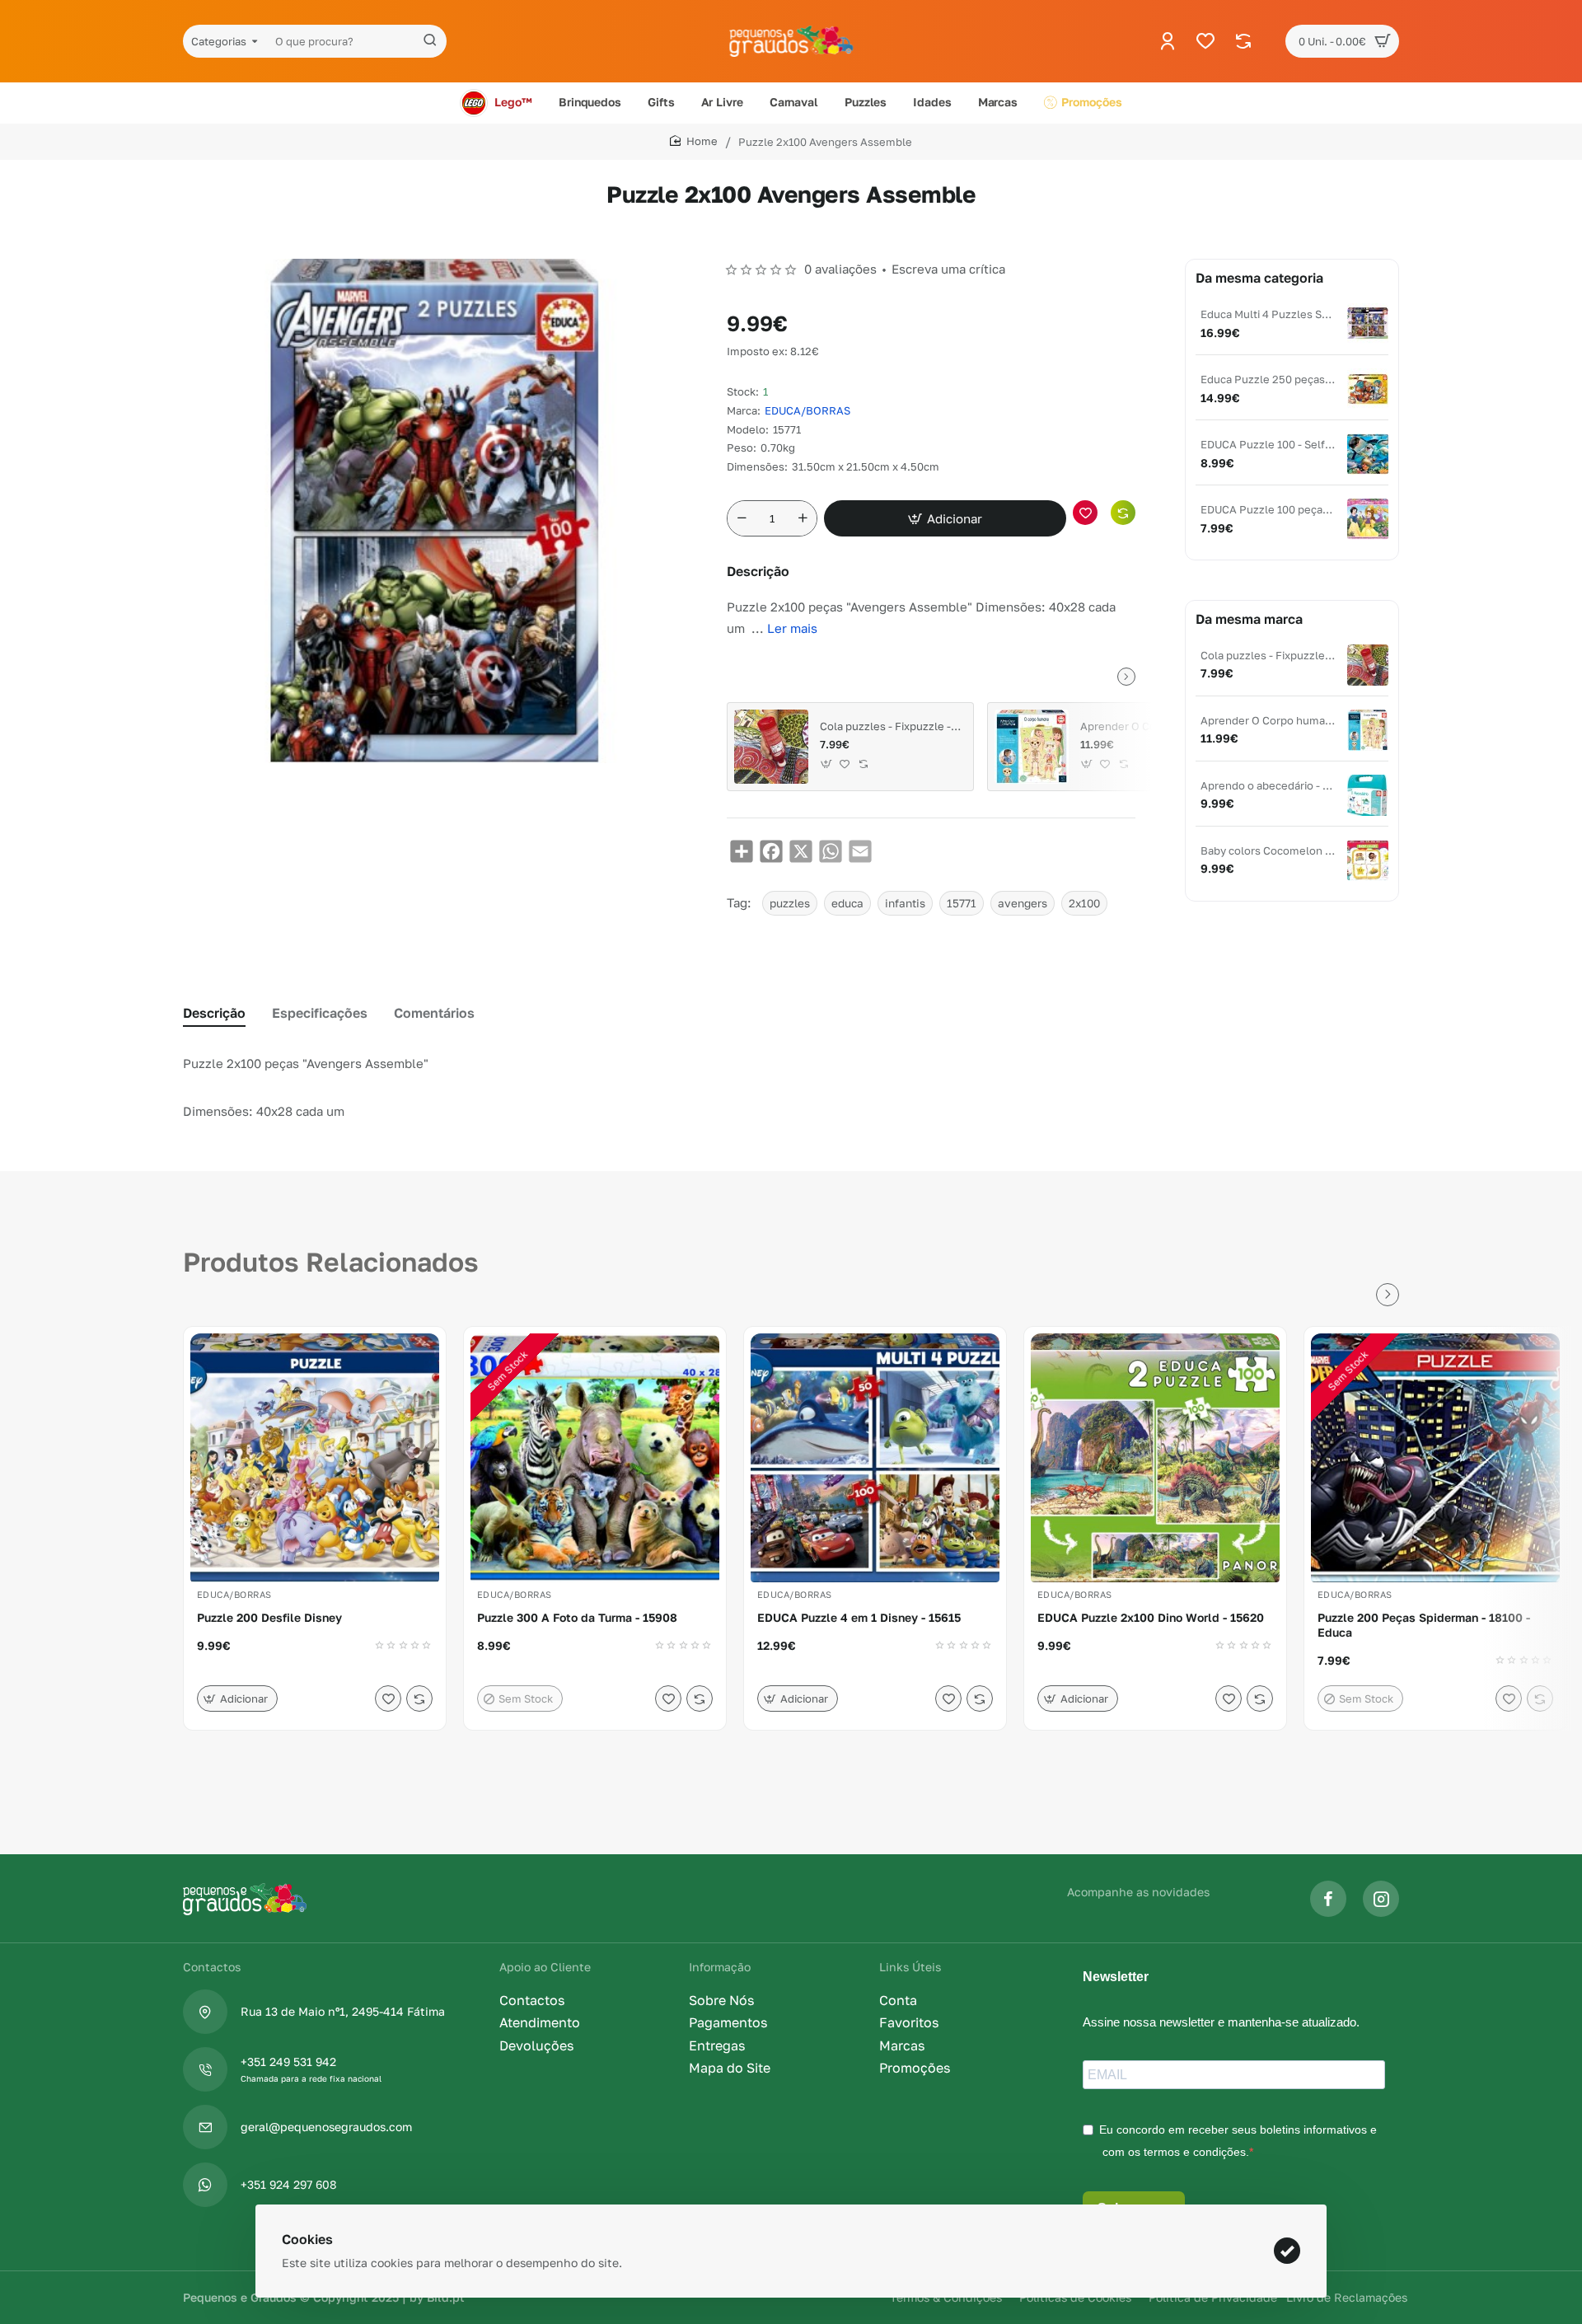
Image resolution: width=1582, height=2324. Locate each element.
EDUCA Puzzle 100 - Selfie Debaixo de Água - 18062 (1268, 444)
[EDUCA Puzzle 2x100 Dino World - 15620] (1155, 1458)
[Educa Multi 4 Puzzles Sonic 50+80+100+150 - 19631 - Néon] (1368, 324)
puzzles (790, 903)
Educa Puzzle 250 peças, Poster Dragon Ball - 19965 (1268, 379)
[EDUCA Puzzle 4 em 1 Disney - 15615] (875, 1458)
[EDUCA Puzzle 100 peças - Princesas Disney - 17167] (1368, 519)
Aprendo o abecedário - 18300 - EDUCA (1268, 785)
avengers (1023, 903)
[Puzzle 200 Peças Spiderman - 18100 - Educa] (1435, 1458)
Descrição (214, 1013)
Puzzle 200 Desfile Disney (269, 1617)
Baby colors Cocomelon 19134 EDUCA (1268, 850)
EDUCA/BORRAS (807, 410)
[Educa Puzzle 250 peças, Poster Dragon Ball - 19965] (1368, 389)
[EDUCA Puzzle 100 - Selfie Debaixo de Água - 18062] (1368, 454)
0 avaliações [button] (840, 269)
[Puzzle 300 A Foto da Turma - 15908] (595, 1458)
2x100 (1084, 903)
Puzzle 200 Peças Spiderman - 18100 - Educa (1424, 1625)
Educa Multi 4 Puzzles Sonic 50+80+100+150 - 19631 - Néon (1268, 314)
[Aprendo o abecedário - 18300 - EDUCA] (1368, 795)
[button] (945, 518)
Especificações (320, 1013)
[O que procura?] (430, 41)
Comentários (434, 1013)
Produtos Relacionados (331, 1262)
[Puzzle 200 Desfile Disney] (315, 1458)
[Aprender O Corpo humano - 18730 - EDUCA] (1032, 747)
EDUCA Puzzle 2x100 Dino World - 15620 (1151, 1617)
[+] (803, 518)
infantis (905, 903)
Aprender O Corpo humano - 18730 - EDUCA (1151, 726)
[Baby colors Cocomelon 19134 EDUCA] (1368, 860)
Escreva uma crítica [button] (948, 269)
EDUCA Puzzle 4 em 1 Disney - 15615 (859, 1617)
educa (847, 903)
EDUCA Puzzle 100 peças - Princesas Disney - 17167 (1268, 509)
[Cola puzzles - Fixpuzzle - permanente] (771, 747)
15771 (962, 903)
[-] (742, 518)
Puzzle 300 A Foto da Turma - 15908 (577, 1617)
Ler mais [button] (792, 628)
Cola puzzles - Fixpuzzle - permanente (891, 726)
